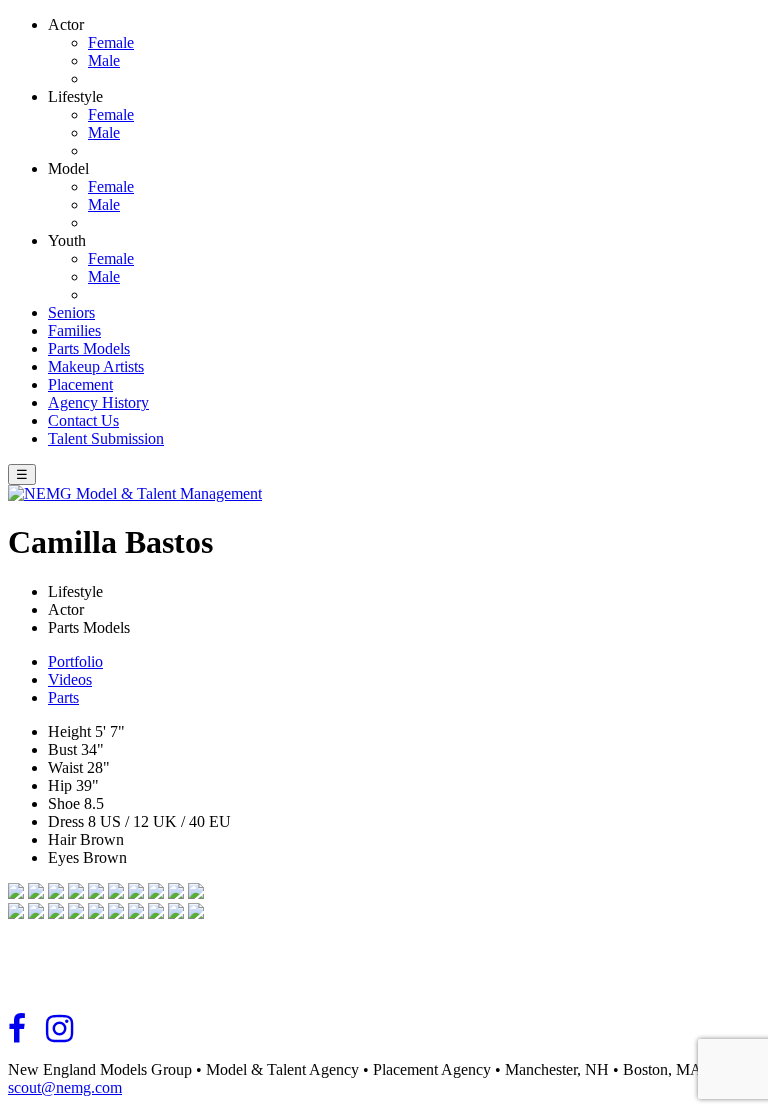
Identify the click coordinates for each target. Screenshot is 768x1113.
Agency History (98, 402)
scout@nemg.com (65, 1087)
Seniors (71, 312)
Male (104, 60)
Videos (70, 679)
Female (111, 42)
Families (74, 330)
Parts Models (89, 348)
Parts (63, 697)
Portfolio (75, 661)
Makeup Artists (96, 366)
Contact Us (83, 420)
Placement (80, 384)
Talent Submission (106, 438)
